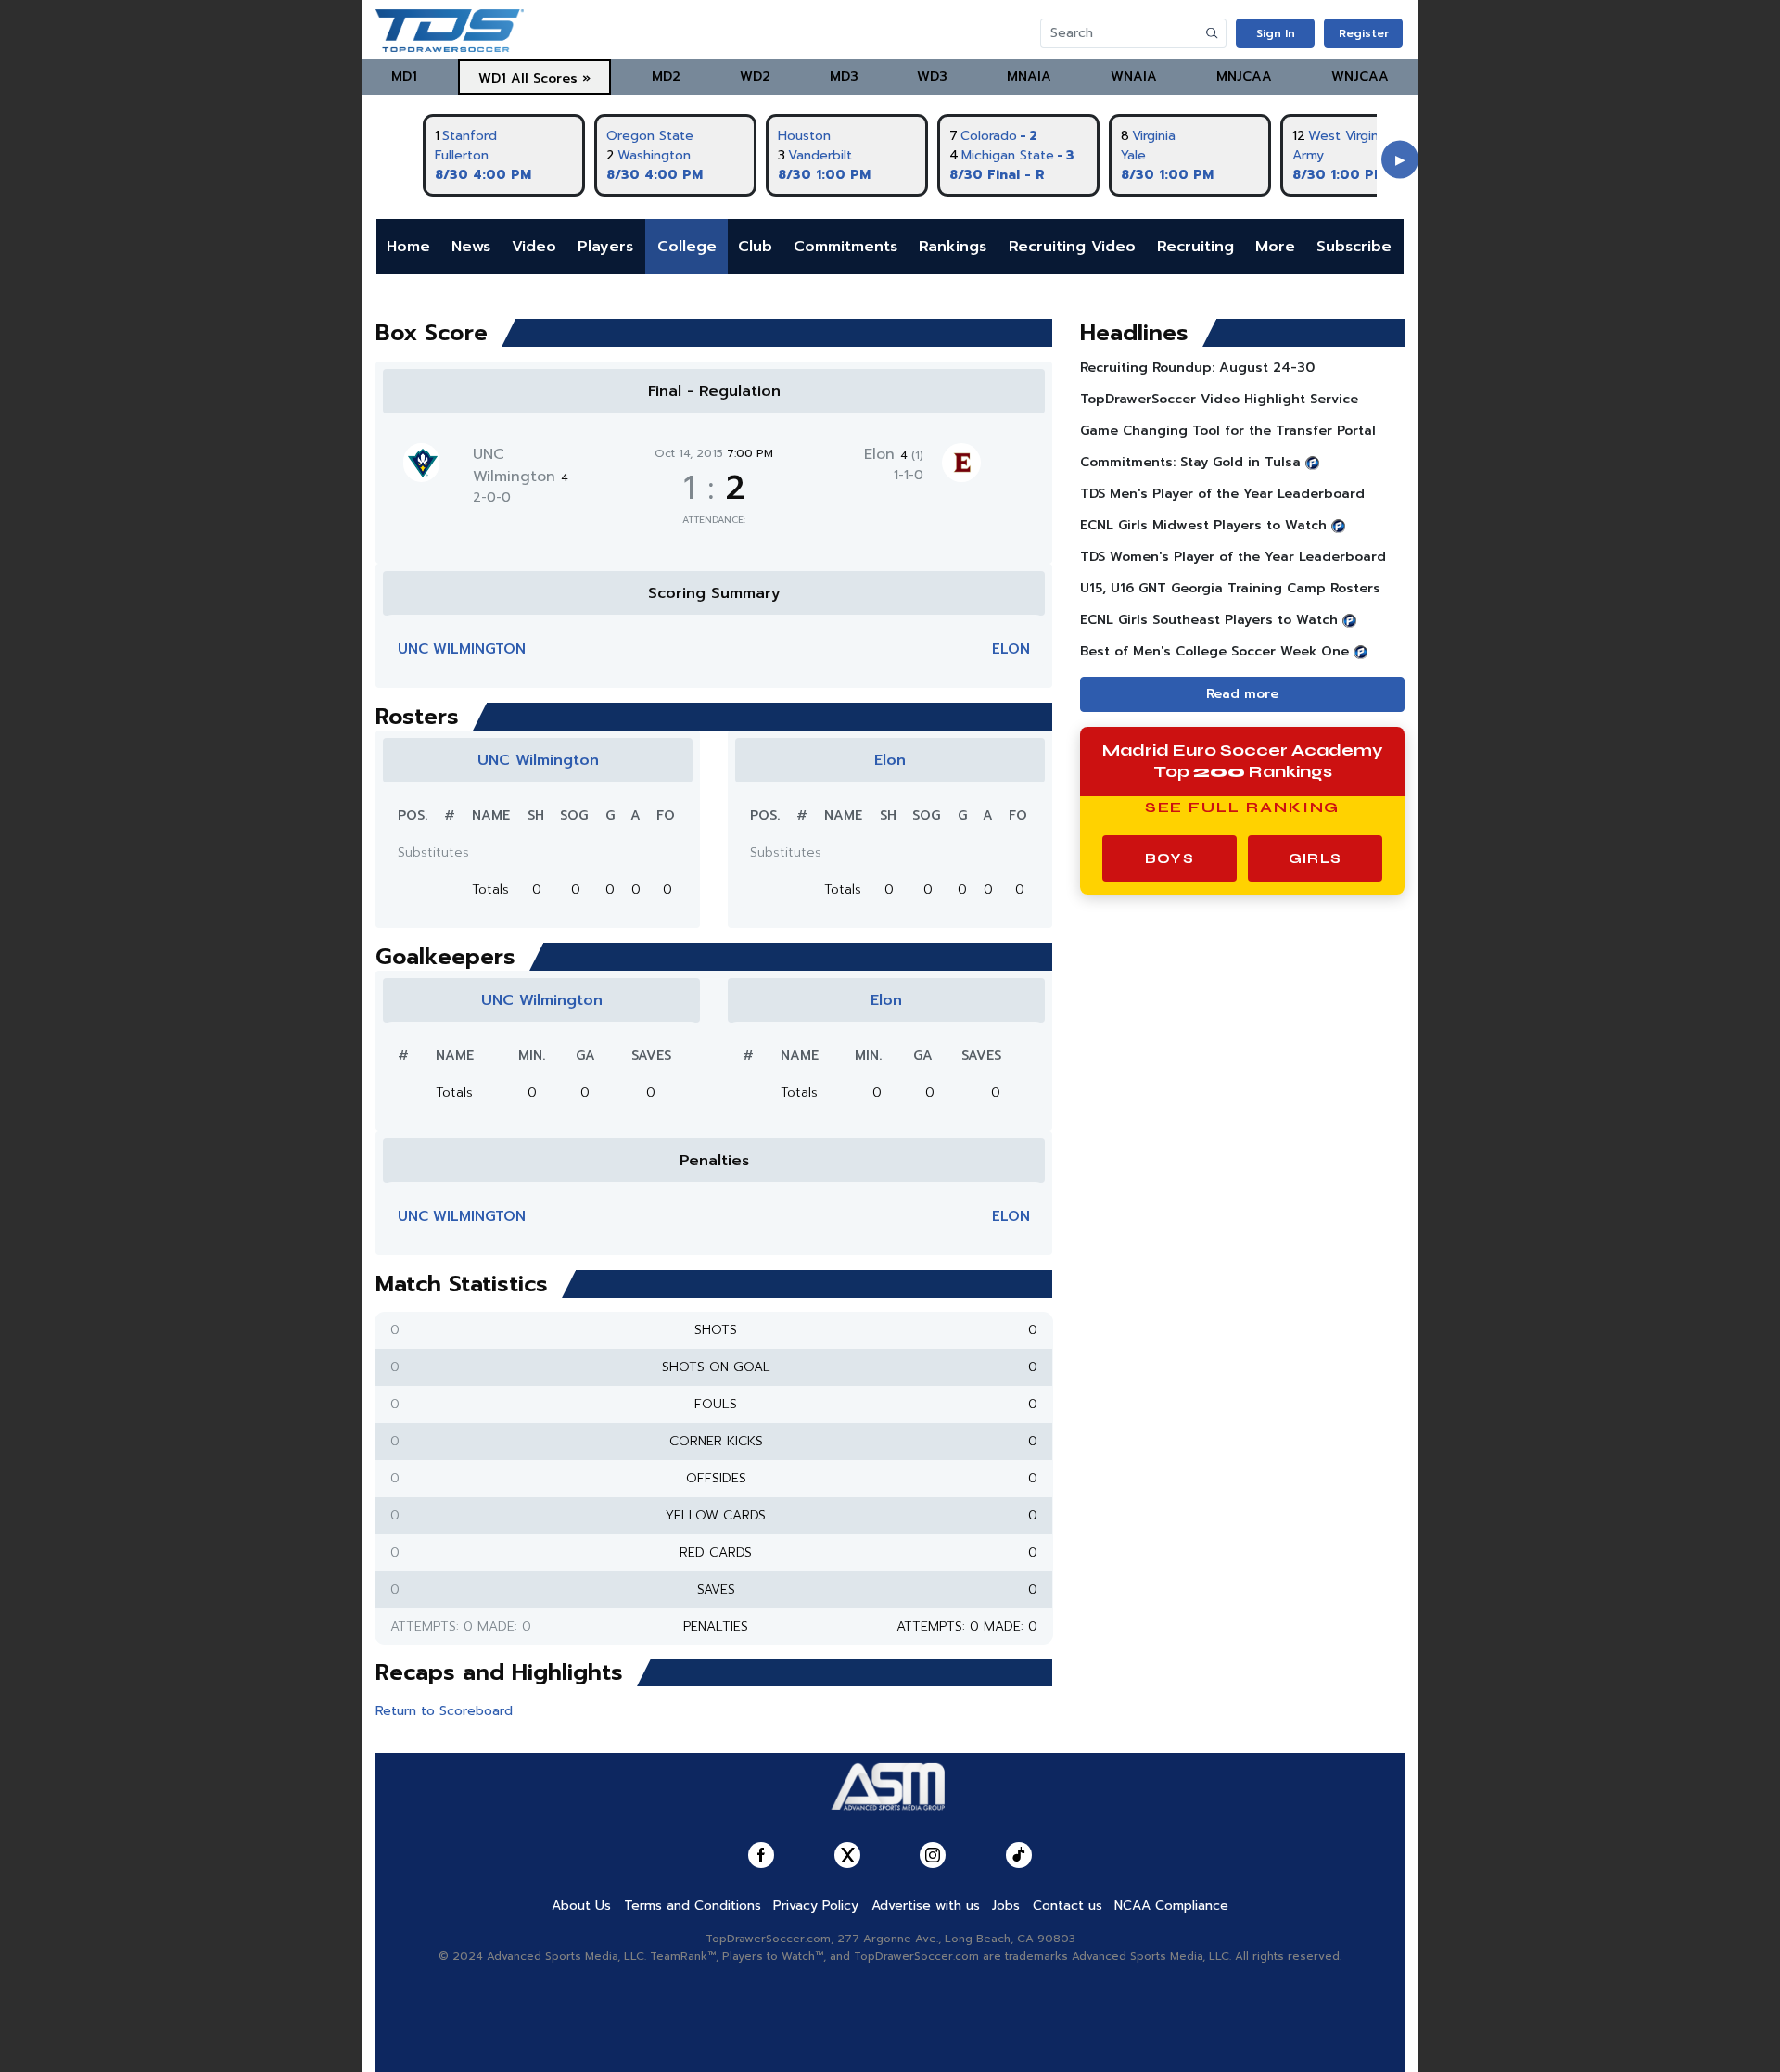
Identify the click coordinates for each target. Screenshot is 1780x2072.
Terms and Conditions (693, 1906)
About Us (581, 1906)
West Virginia (1348, 136)
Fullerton (462, 155)
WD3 (932, 76)
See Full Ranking (1243, 807)
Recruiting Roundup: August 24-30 (1197, 368)
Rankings (953, 247)
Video (534, 247)
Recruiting (1195, 247)
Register (1364, 33)
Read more (1242, 694)
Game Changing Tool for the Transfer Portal (1228, 431)
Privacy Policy (816, 1906)
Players (605, 247)
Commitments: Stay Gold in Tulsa (1190, 462)
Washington (654, 155)
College (687, 247)
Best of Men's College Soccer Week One (1214, 651)
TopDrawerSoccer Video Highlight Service (1219, 399)
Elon (894, 454)
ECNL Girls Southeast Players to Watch (1209, 620)
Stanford (470, 136)
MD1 (404, 76)
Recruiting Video (1072, 247)
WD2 (755, 76)
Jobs (1006, 1906)
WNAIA (1134, 76)
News (471, 247)
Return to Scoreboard (444, 1711)
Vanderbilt (820, 155)
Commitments (845, 247)
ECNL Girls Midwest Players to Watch (1203, 525)
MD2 (666, 76)
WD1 (492, 78)
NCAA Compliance (1171, 1906)
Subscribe (1354, 247)
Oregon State (650, 136)
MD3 (844, 76)
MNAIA (1029, 76)
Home (408, 247)
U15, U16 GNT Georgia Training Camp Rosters (1230, 588)
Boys (1170, 858)
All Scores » (551, 78)
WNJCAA (1360, 76)
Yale (1133, 155)
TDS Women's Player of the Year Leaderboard (1233, 557)
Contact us (1068, 1906)
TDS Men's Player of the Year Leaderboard (1222, 494)
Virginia (1154, 136)
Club (755, 247)
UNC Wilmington (521, 465)
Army (1308, 155)
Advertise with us (926, 1906)
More (1275, 247)
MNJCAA (1244, 76)
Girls (1315, 858)
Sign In (1276, 33)
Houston (804, 136)
